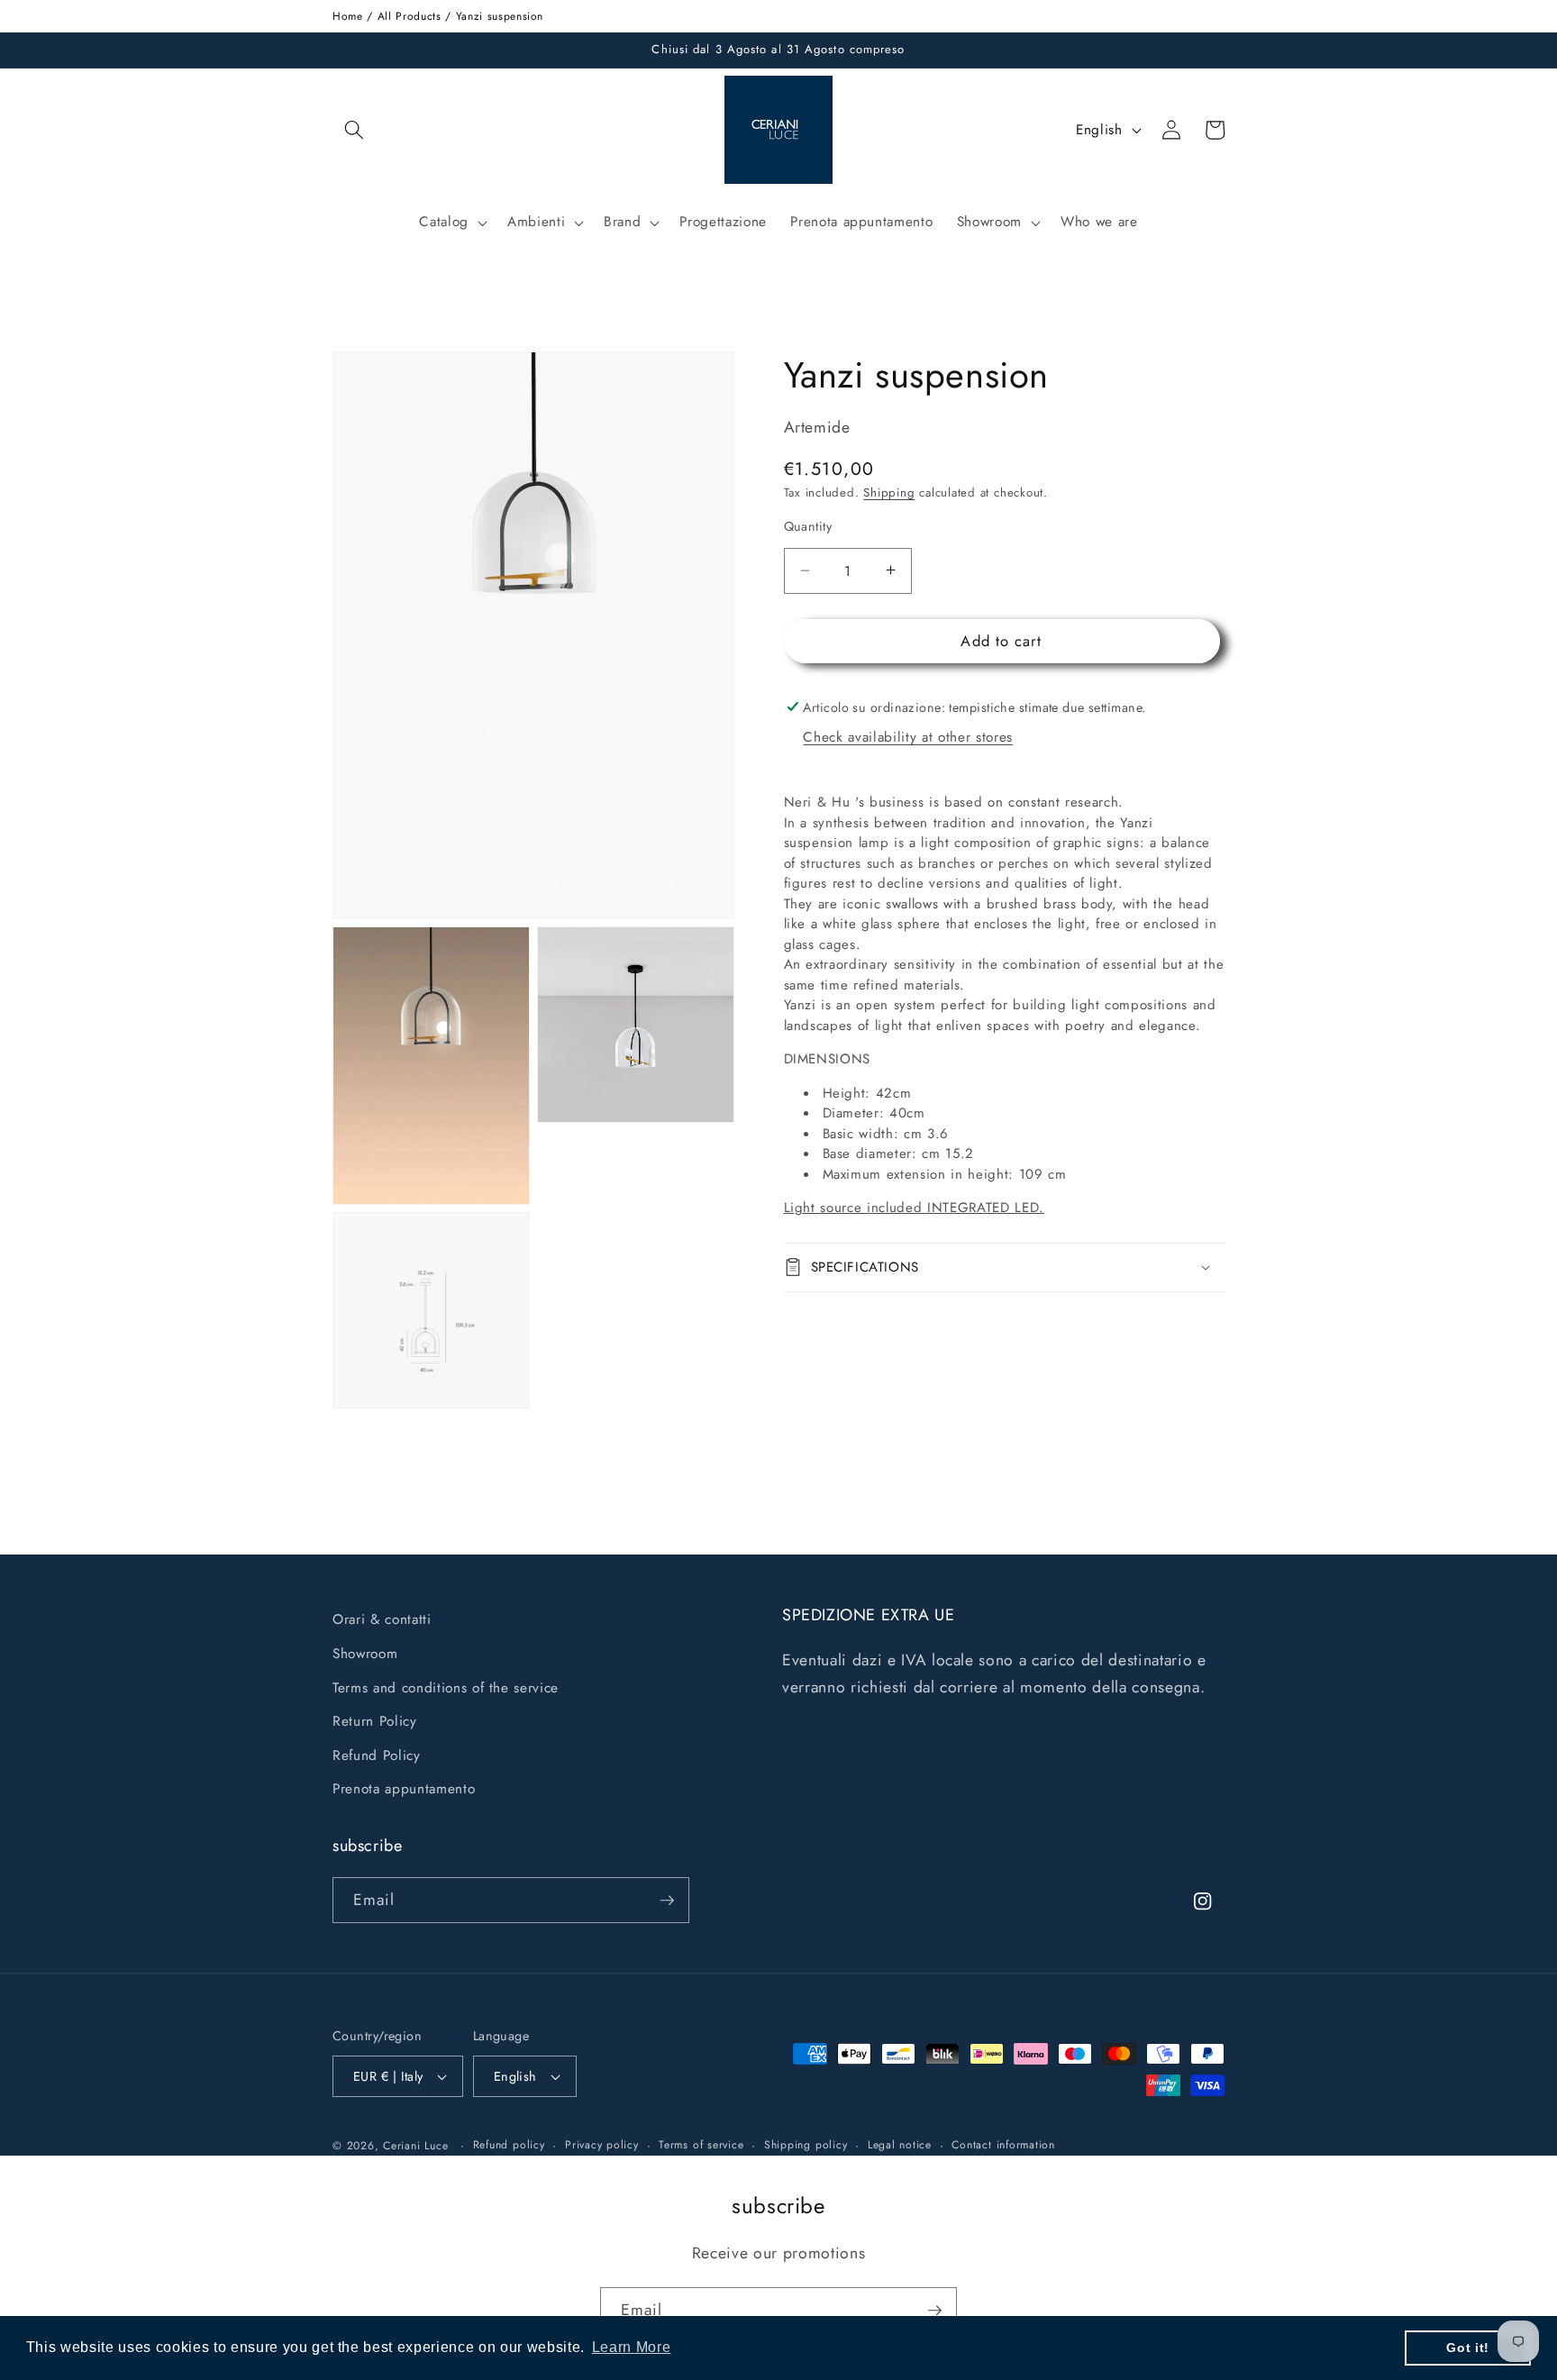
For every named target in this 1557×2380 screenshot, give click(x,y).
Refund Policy (377, 1755)
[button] (354, 130)
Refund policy (509, 2145)
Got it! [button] (1468, 2348)
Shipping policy (806, 2145)
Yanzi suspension (500, 16)
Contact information (1003, 2145)
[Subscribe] (667, 1901)
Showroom (365, 1654)
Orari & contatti (382, 1619)
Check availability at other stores (907, 737)
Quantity (808, 525)
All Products (410, 16)
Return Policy (375, 1721)
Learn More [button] (632, 2347)
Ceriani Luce (415, 2146)
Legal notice (900, 2145)
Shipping (889, 492)
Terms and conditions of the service (446, 1688)
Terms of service (701, 2145)
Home (348, 16)
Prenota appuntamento (404, 1789)
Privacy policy (602, 2145)
